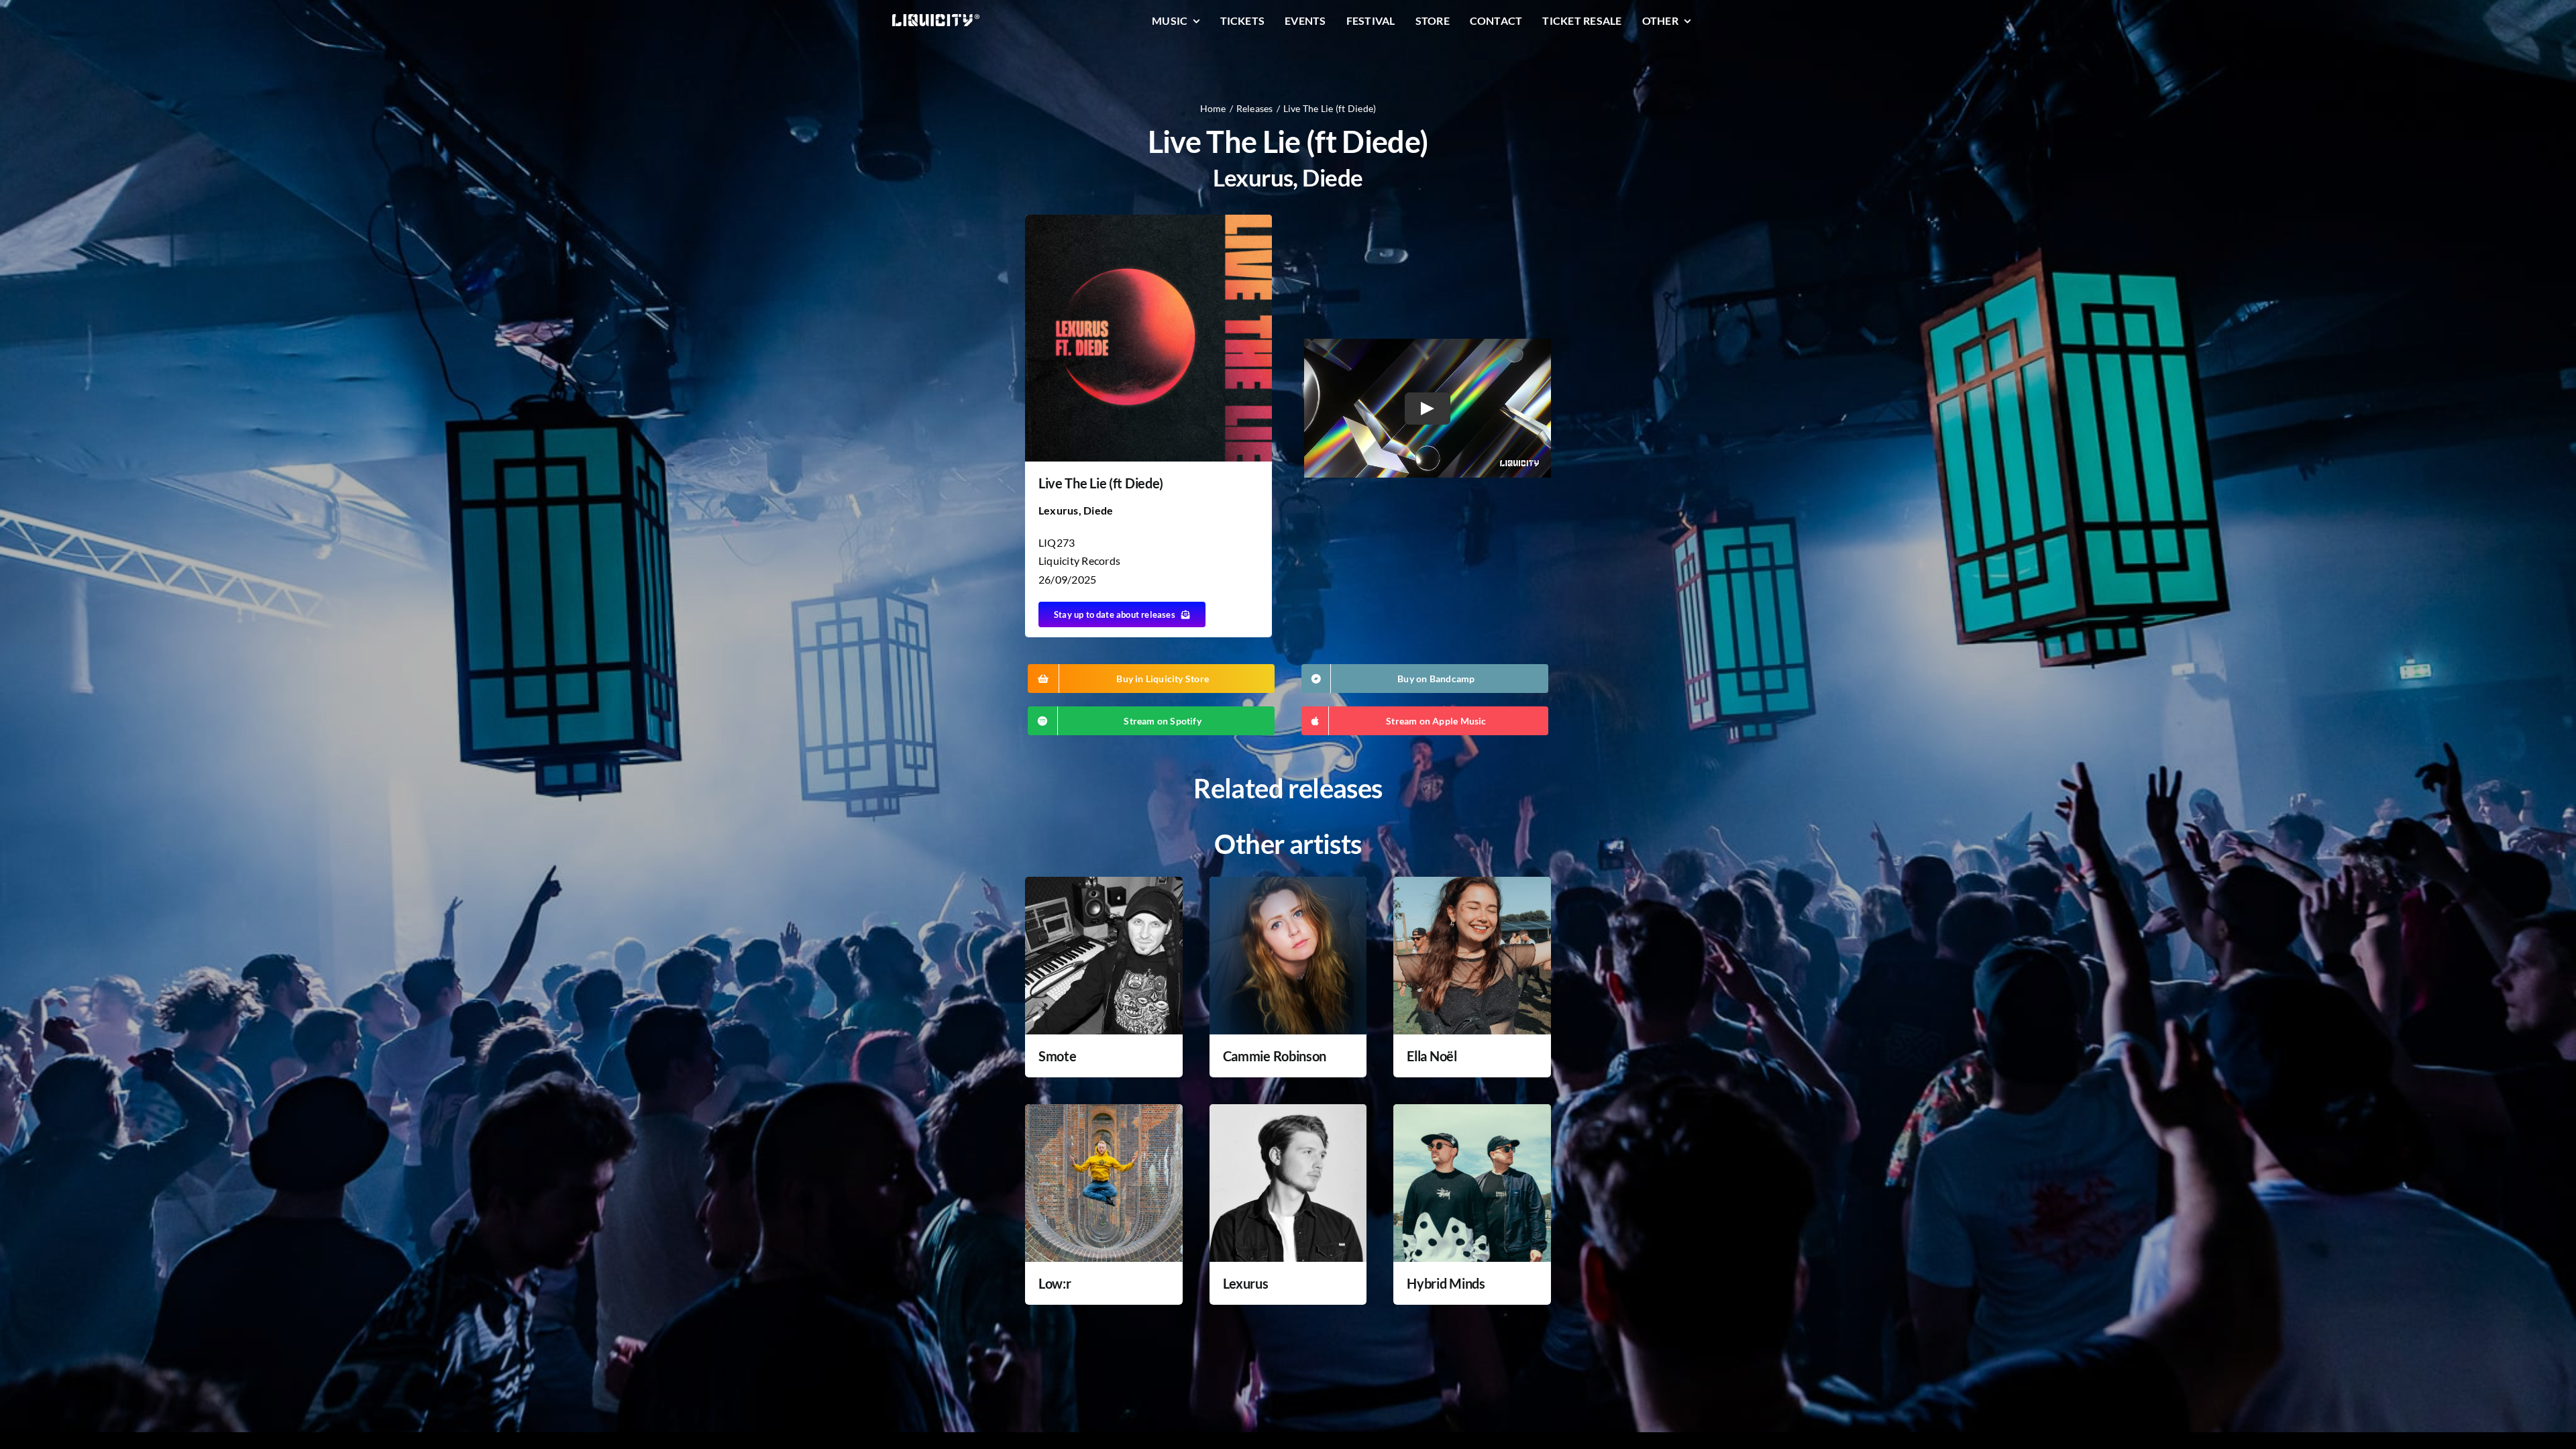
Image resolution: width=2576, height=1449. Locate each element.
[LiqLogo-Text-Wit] (936, 19)
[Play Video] (1428, 408)
